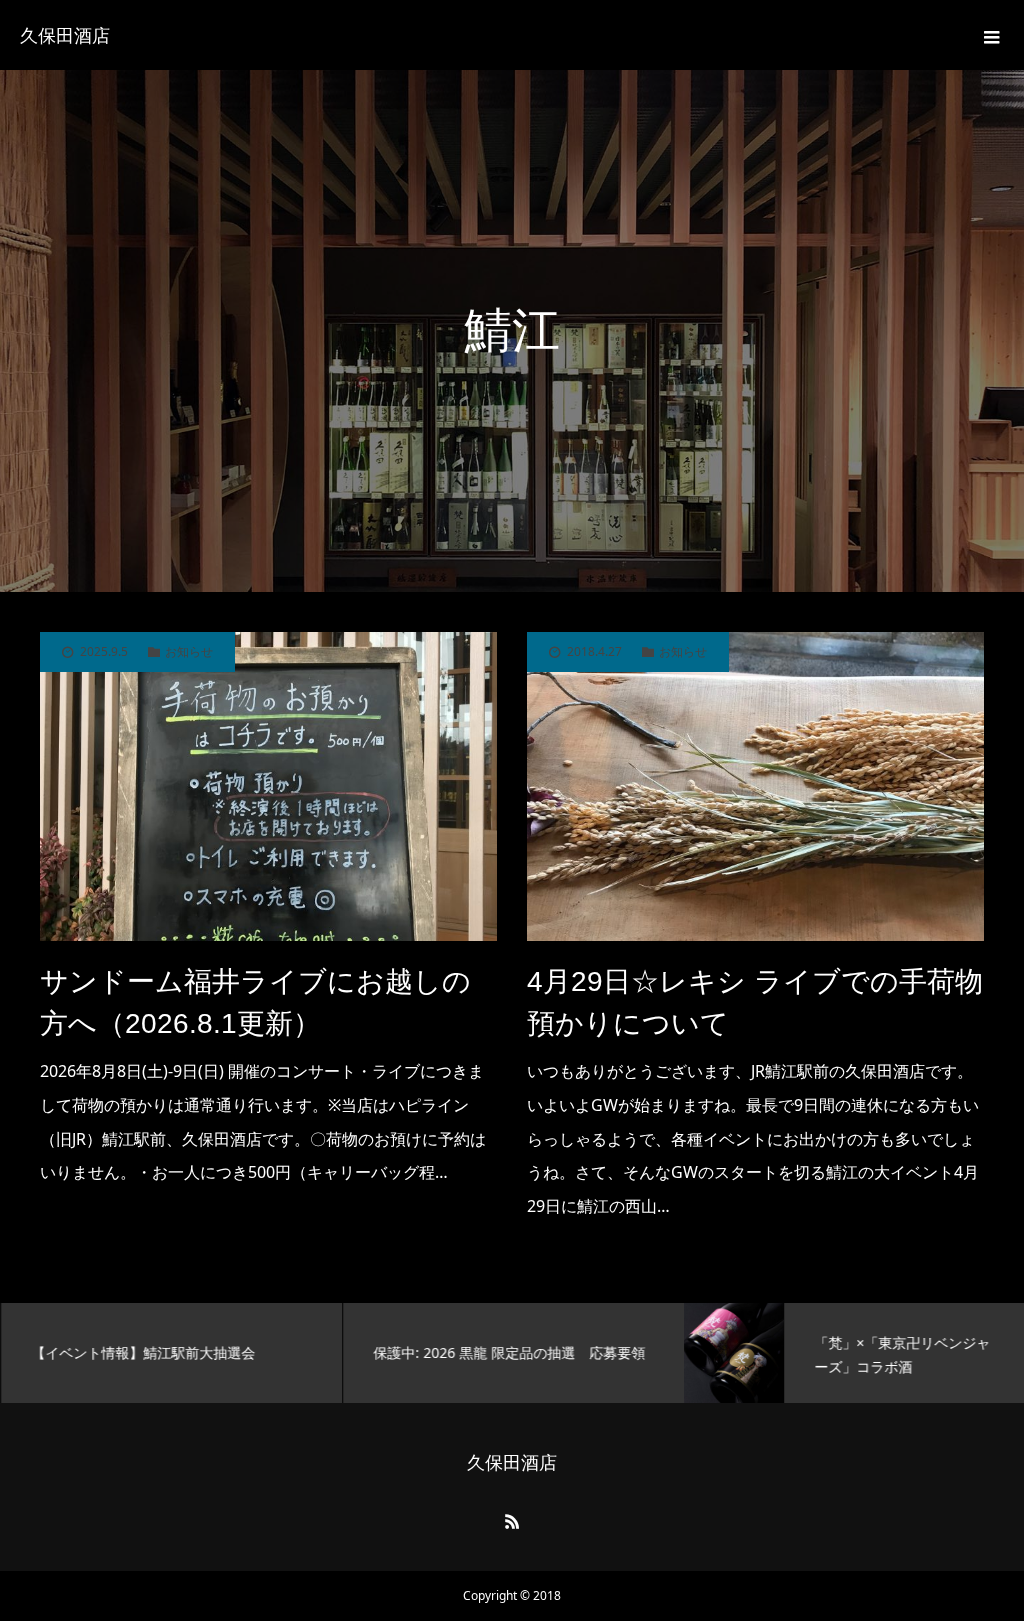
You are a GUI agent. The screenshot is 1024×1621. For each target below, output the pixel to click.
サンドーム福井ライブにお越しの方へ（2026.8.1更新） (255, 1002)
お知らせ (189, 652)
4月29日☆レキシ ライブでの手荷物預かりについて (755, 1002)
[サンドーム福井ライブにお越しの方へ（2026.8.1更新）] (268, 786)
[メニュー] (989, 35)
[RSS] (512, 1521)
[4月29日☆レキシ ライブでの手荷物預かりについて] (755, 786)
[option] (171, 1353)
